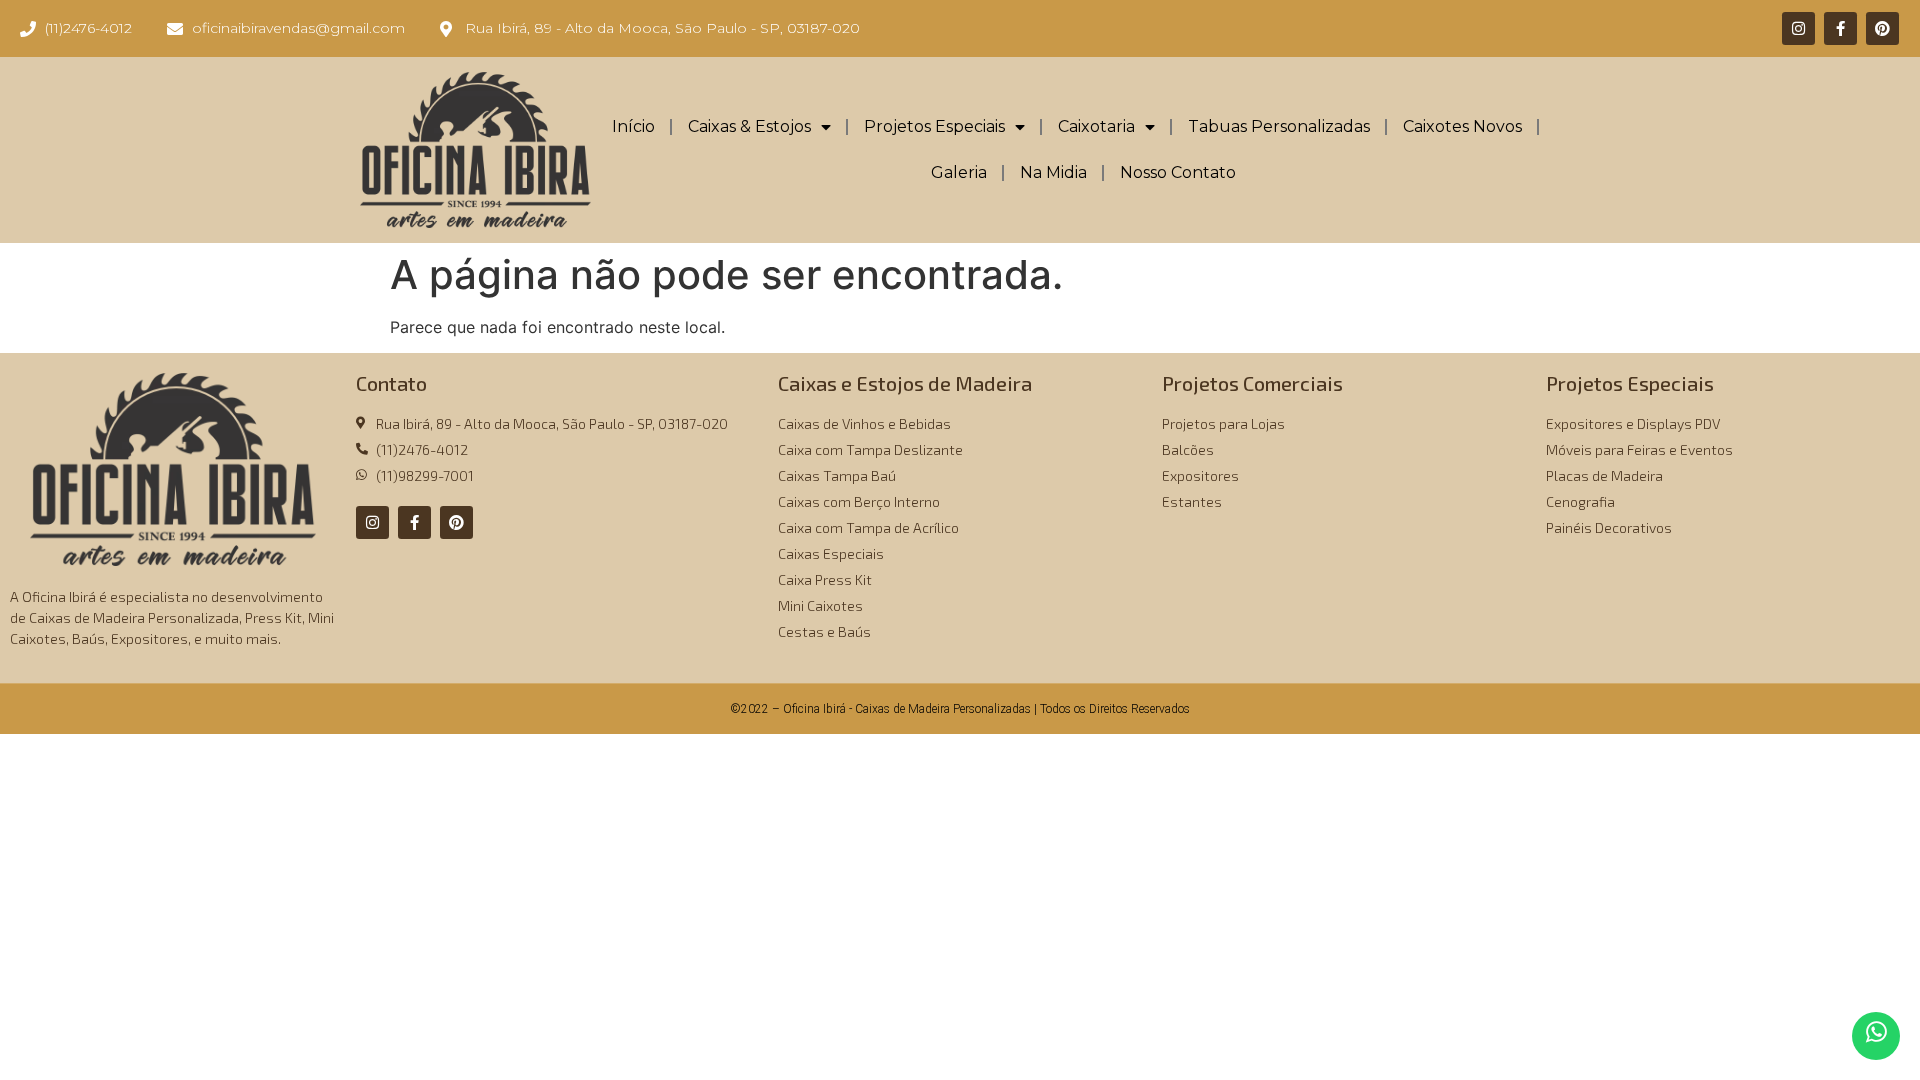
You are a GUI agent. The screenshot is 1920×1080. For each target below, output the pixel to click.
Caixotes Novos (1462, 126)
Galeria (959, 172)
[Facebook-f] (1840, 28)
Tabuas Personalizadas (1279, 126)
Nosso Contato (1178, 172)
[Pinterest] (1882, 28)
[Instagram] (1798, 28)
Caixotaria (1096, 126)
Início (633, 126)
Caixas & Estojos (749, 126)
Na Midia (1053, 172)
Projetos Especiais (934, 126)
